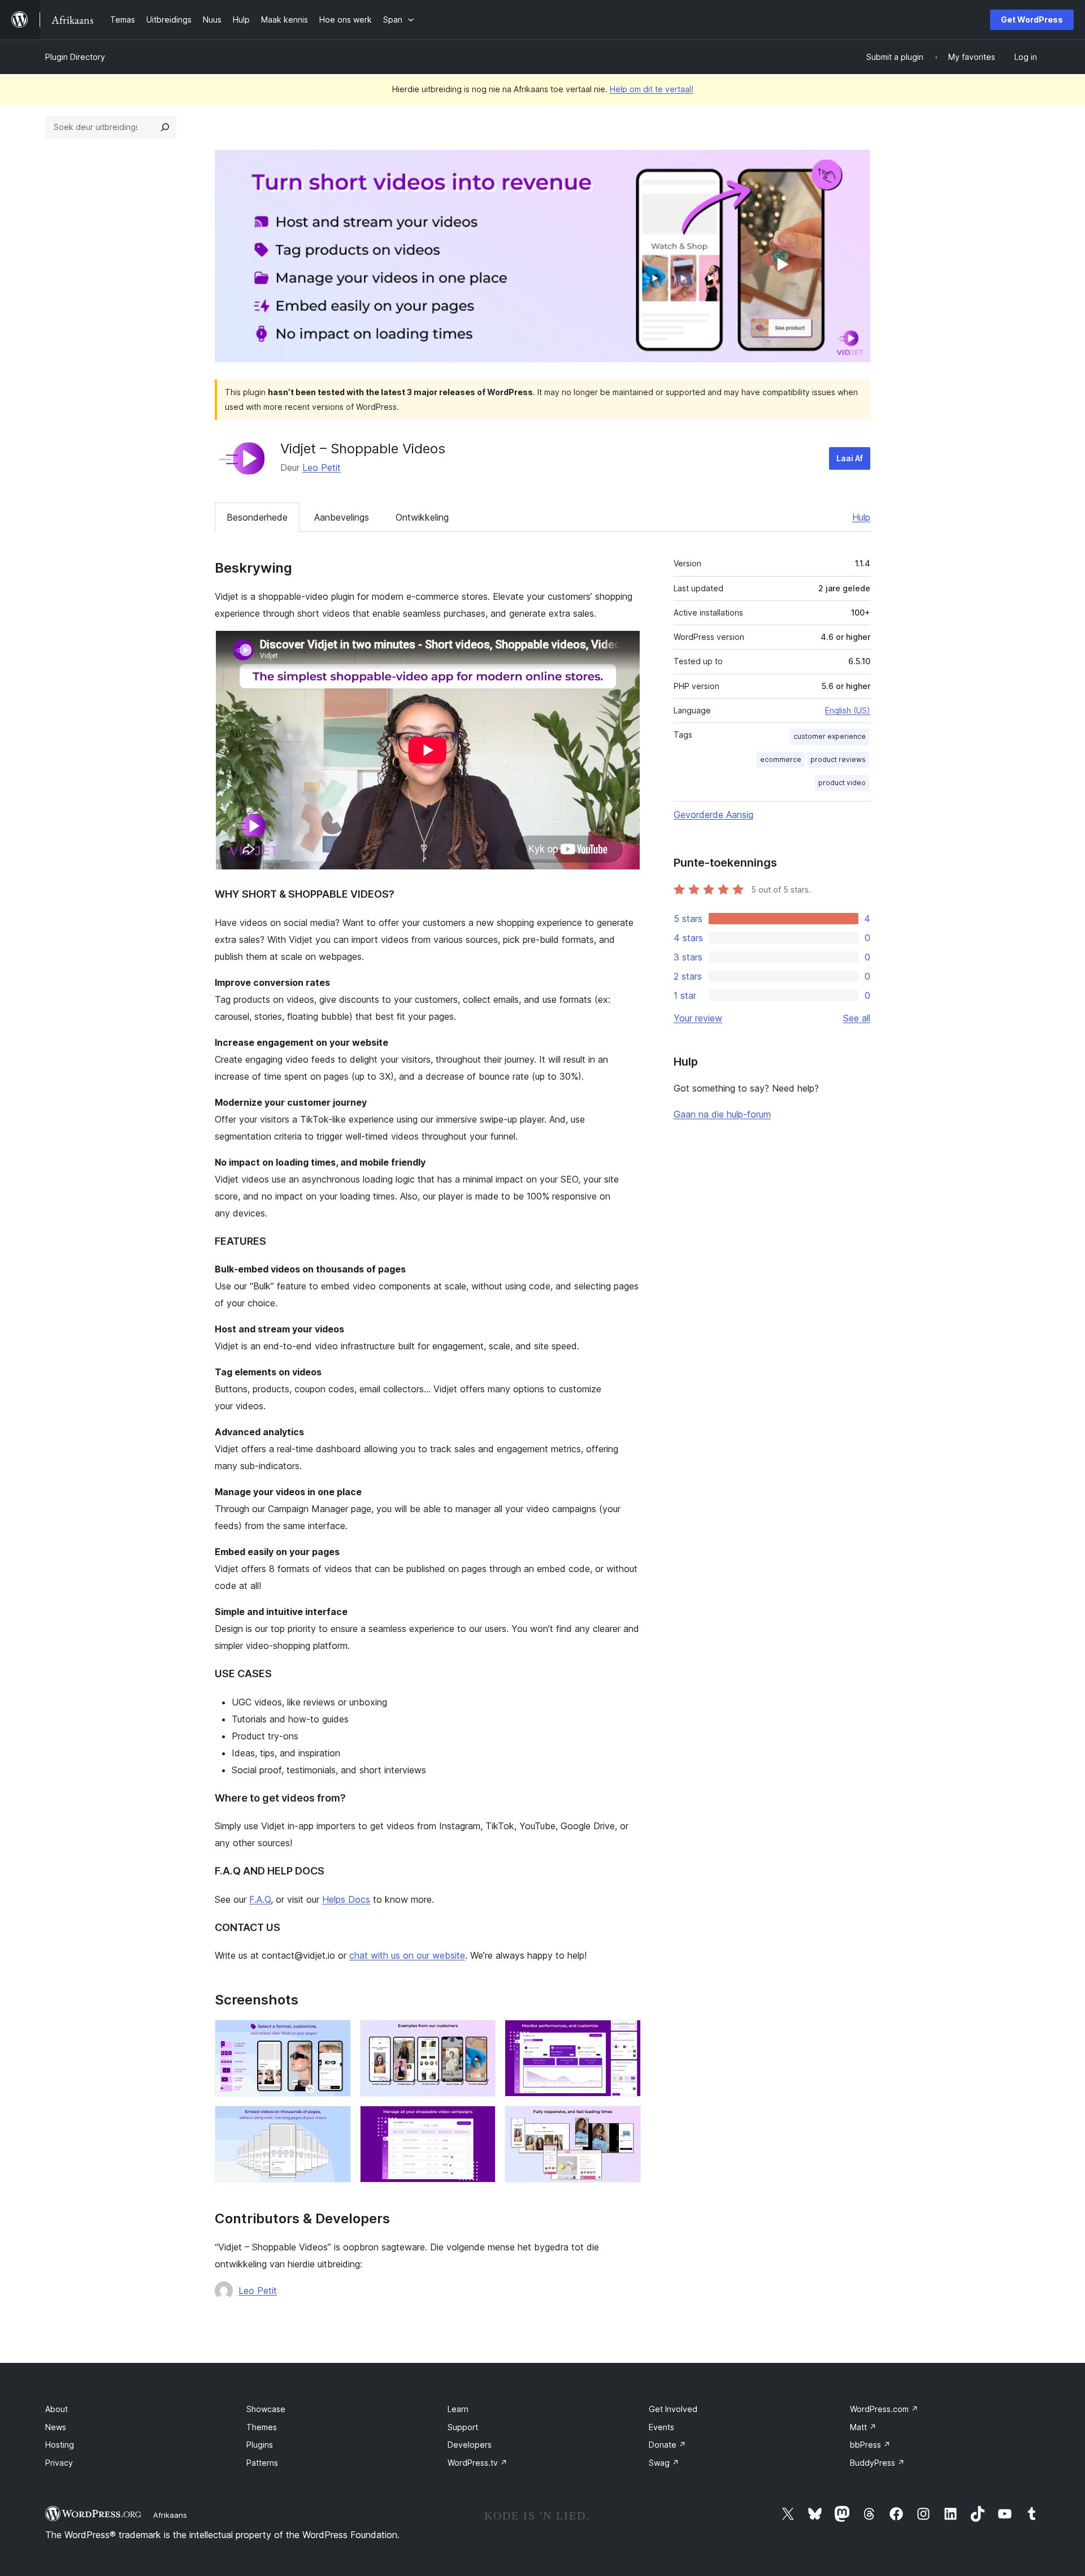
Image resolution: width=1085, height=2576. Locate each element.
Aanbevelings (342, 517)
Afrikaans (170, 2515)
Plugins (260, 2445)
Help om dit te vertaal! (652, 89)
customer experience (830, 736)
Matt (863, 2427)
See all (857, 1018)
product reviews (838, 759)
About (57, 2409)
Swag (664, 2463)
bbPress (870, 2445)
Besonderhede (257, 517)
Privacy (59, 2463)
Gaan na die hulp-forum (722, 1114)
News (56, 2427)
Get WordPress (1032, 20)
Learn (458, 2409)
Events (661, 2427)
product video (842, 783)
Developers (470, 2445)
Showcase (266, 2409)
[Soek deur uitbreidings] (165, 127)
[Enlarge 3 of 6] (626, 2035)
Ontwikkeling (422, 517)
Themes (262, 2427)
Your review (698, 1018)
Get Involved (673, 2409)
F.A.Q (260, 1899)
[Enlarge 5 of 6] (480, 2121)
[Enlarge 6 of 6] (626, 2121)
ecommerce (781, 759)
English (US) (848, 710)
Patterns (262, 2463)
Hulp (861, 517)
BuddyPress (877, 2463)
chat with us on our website (407, 1955)
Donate (667, 2445)
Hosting (60, 2445)
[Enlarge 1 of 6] (336, 2035)
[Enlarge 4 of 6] (336, 2121)
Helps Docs (346, 1899)
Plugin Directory (75, 57)
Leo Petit (322, 467)
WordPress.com (884, 2409)
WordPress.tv (478, 2463)
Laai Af (850, 458)
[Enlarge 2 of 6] (480, 2035)
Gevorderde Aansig (713, 815)
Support (463, 2427)
